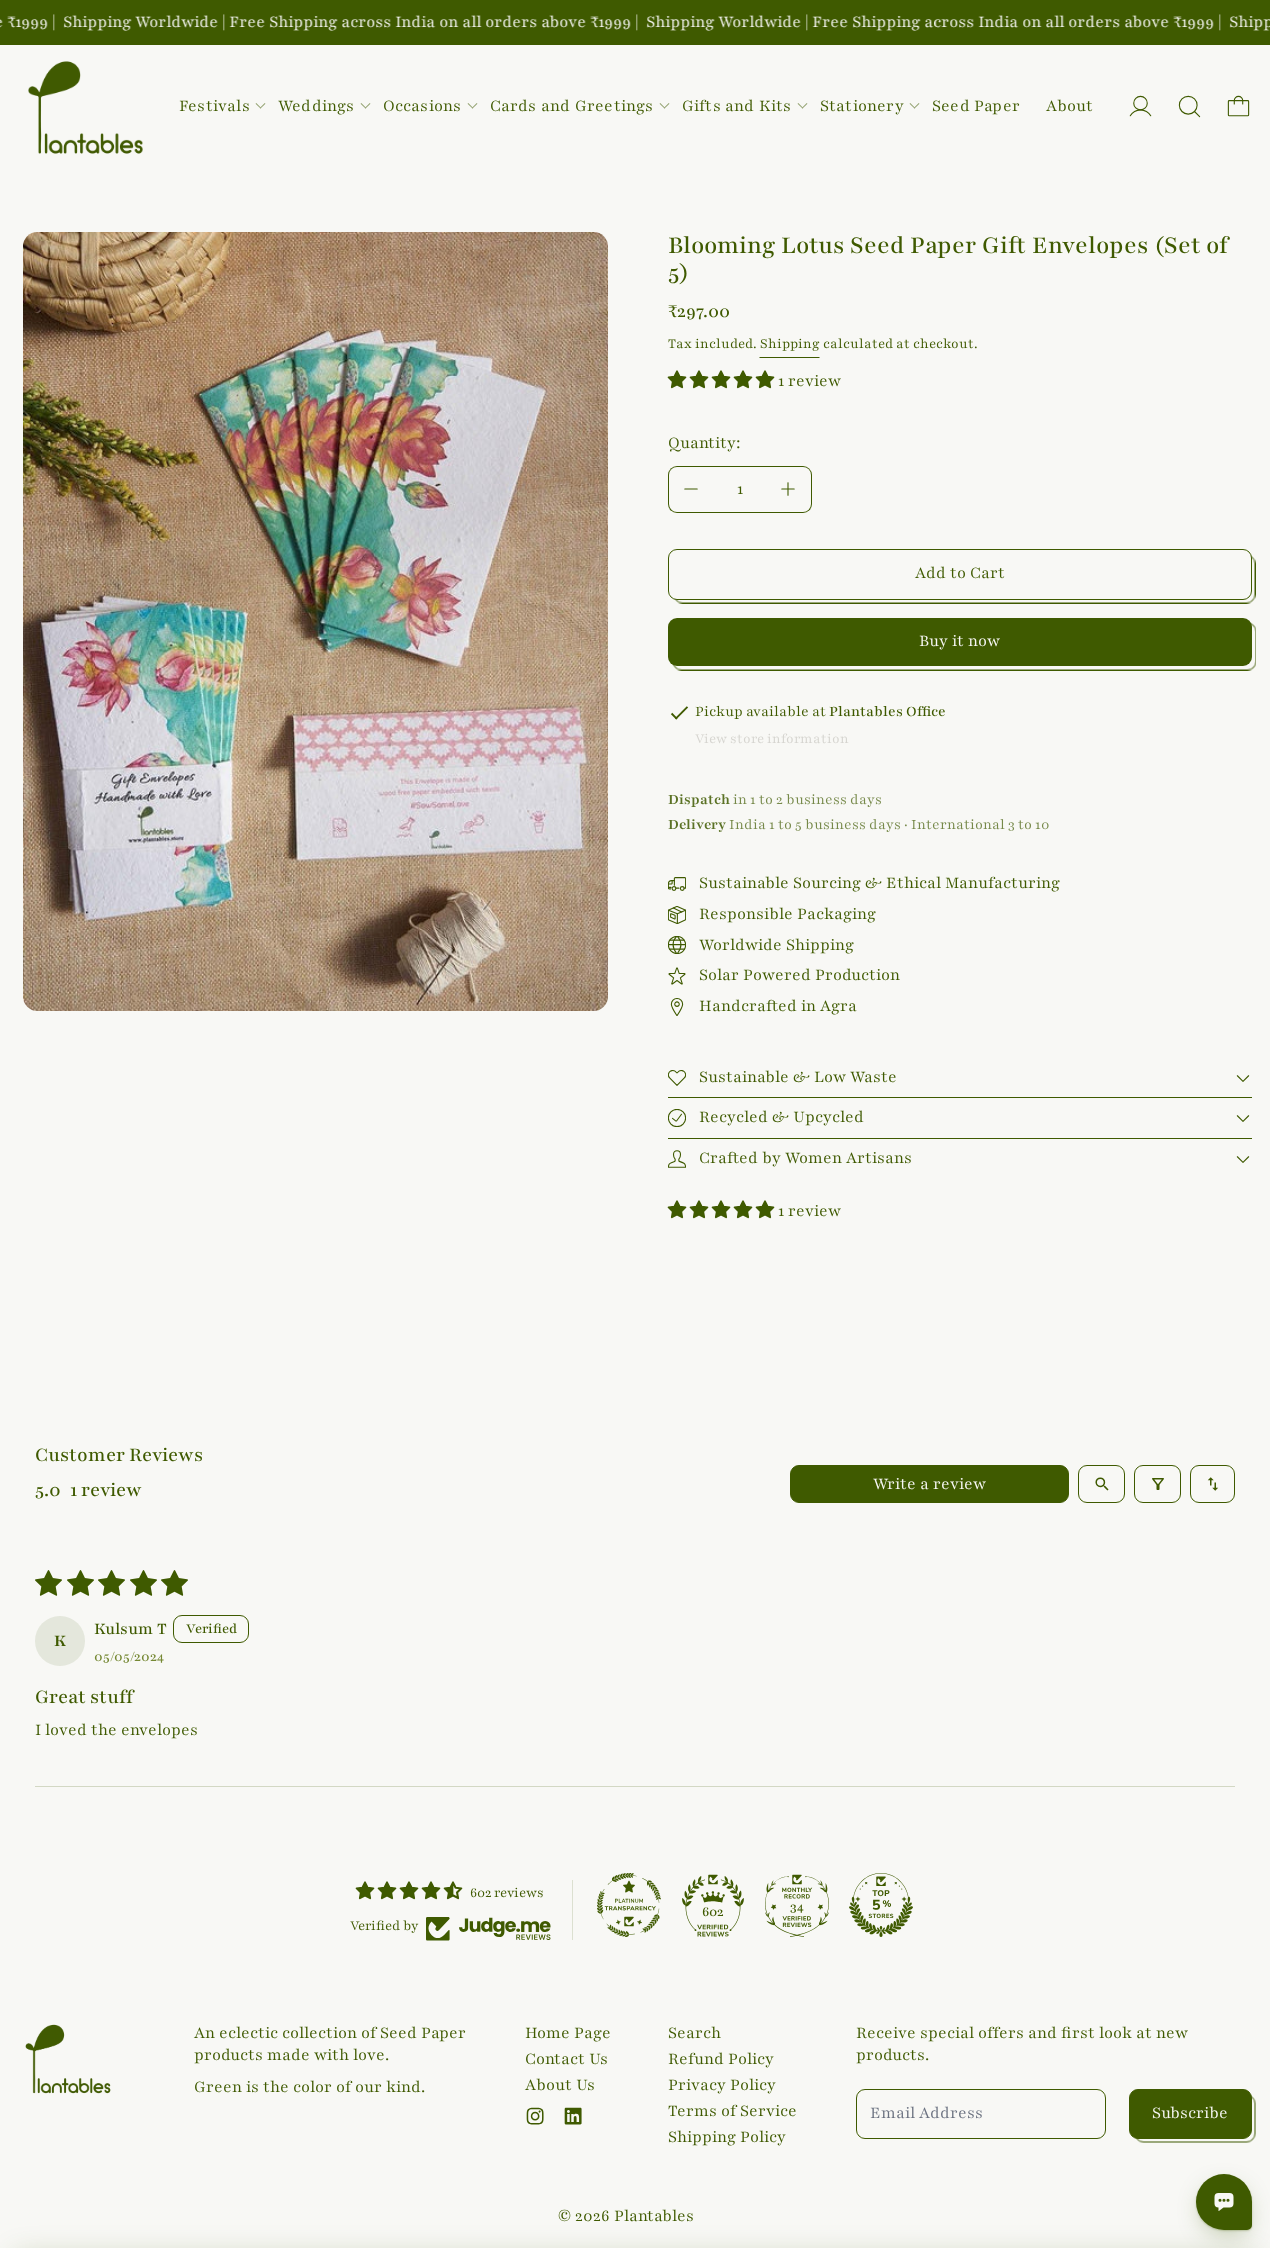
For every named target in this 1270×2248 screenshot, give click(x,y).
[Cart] (1238, 106)
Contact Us (566, 2059)
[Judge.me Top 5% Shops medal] (881, 1905)
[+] (789, 489)
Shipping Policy (727, 2137)
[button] (1189, 106)
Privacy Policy (722, 2085)
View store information (772, 739)
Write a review (929, 1484)
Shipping (790, 344)
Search (694, 2033)
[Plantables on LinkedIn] (573, 2116)
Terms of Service (732, 2111)
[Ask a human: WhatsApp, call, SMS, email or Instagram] (1224, 2202)
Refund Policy (721, 2059)
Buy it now (959, 641)
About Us (560, 2085)
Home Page (568, 2033)
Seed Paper (976, 106)
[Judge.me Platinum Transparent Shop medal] (629, 1905)
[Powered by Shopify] (1140, 106)
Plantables (654, 2216)
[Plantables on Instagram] (535, 2116)
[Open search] (1101, 1484)
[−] (691, 489)
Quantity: (704, 443)
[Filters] (1157, 1484)
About (1069, 106)
